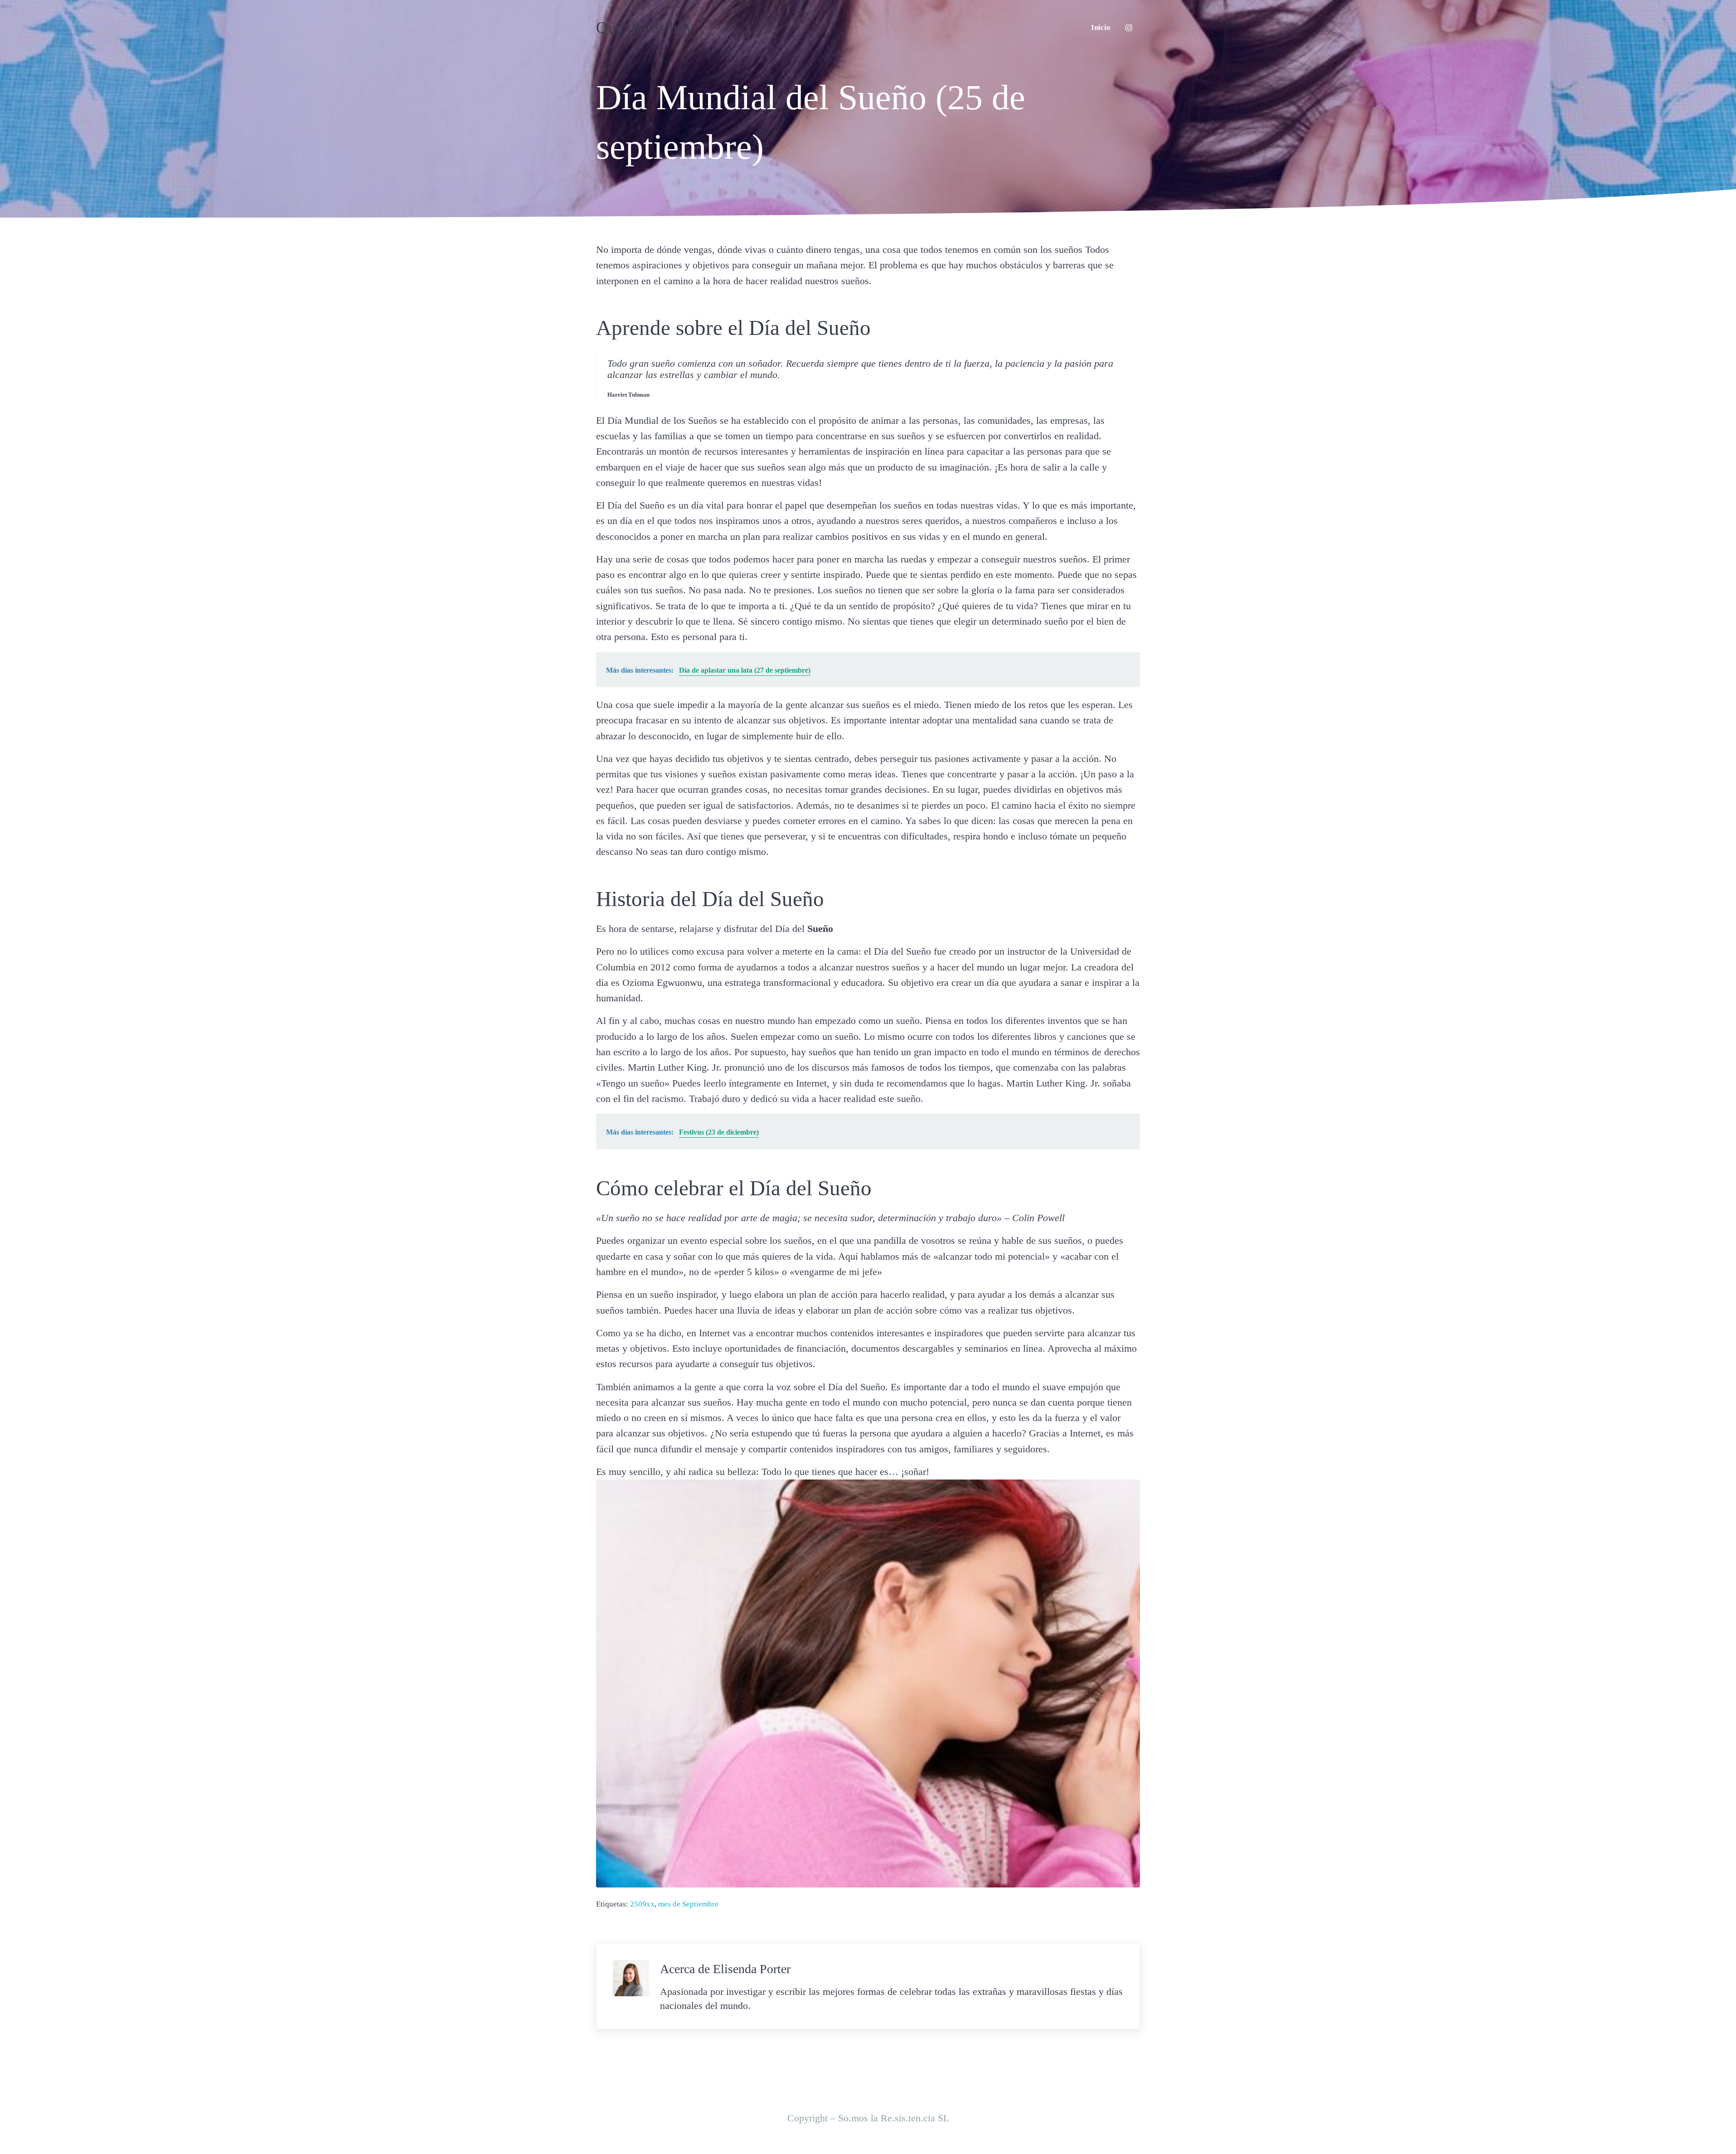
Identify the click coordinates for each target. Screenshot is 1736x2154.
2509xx (642, 1904)
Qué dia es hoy (645, 28)
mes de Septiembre (688, 1904)
